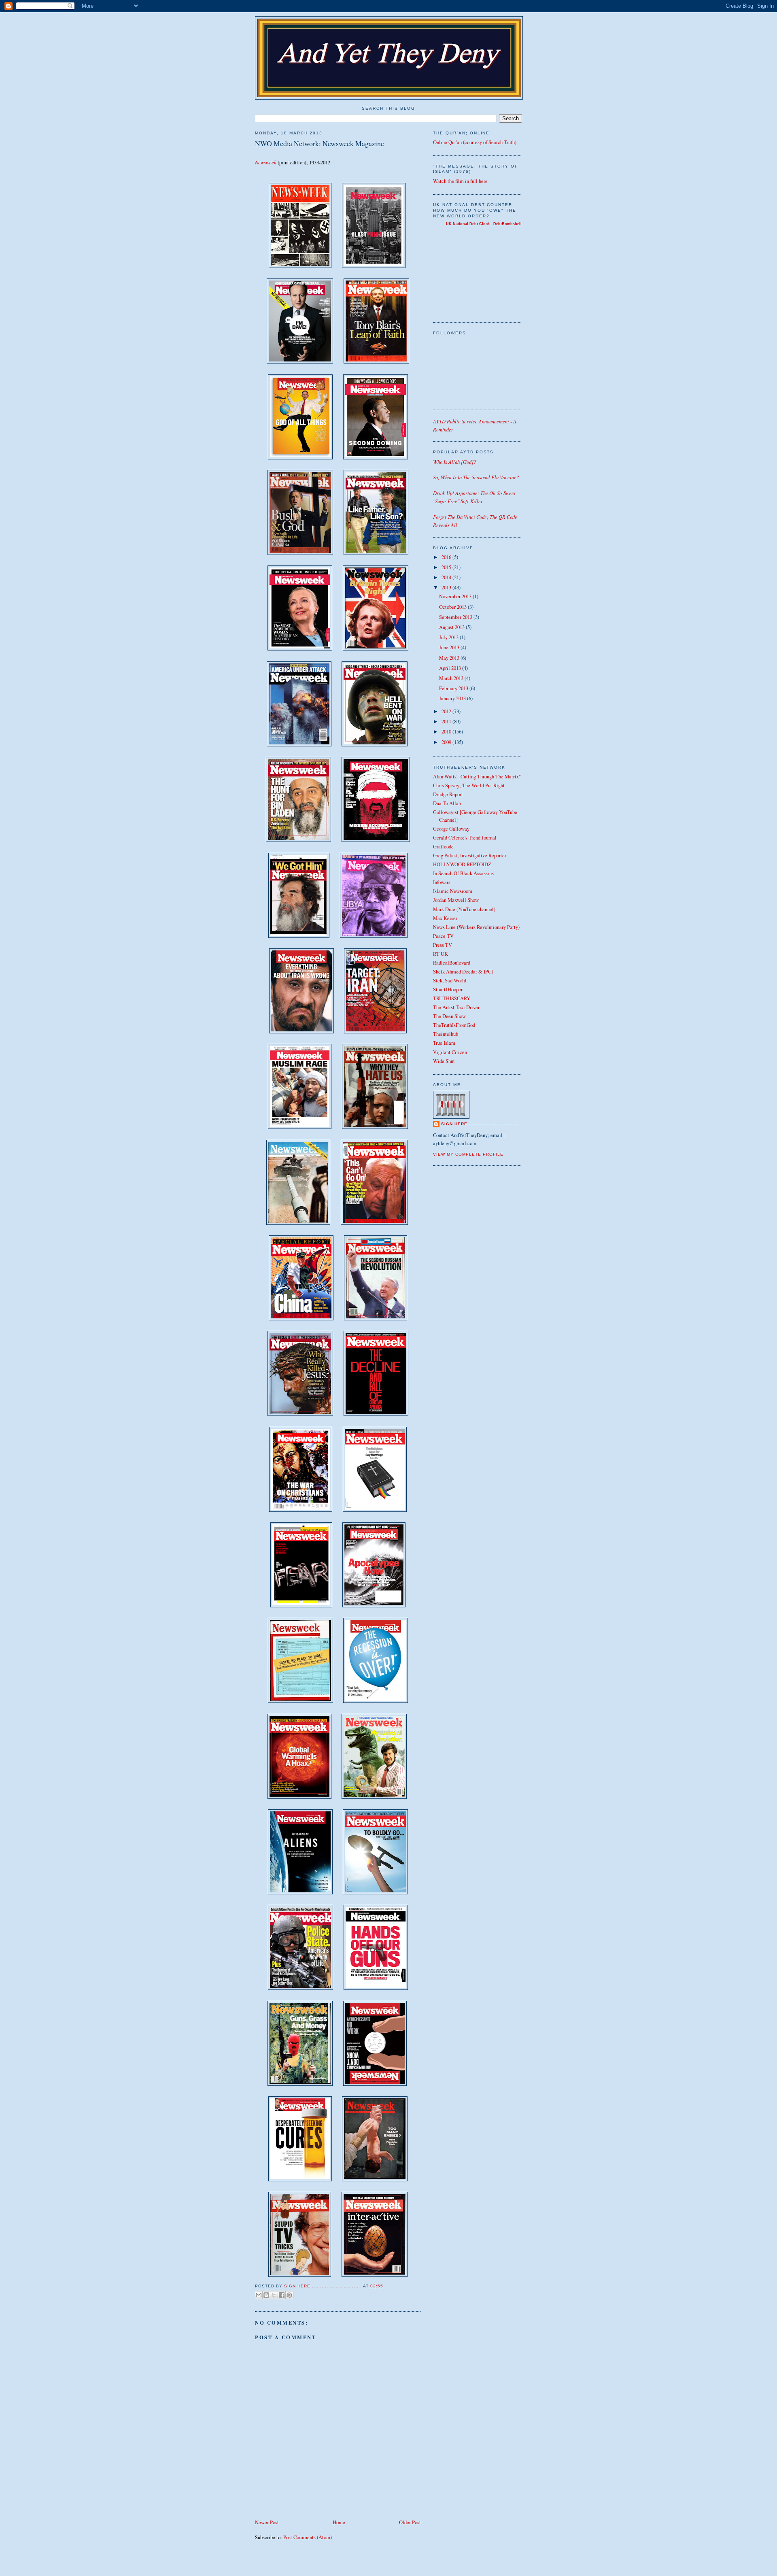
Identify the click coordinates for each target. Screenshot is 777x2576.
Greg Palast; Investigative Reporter (470, 855)
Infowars (442, 882)
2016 (447, 557)
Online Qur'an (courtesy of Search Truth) (475, 142)
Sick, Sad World (450, 981)
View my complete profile (468, 1154)
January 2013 (453, 698)
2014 (447, 577)
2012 (447, 711)
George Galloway (451, 829)
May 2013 (450, 658)
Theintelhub (446, 1034)
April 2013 (451, 668)
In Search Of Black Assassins (463, 873)
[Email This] (259, 2295)
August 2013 (452, 627)
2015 (447, 567)
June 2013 (450, 647)
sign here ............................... (324, 2286)
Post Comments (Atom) (308, 2537)
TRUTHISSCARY (452, 998)
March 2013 (452, 678)
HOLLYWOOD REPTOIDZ (462, 864)
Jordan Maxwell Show (456, 900)
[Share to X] (274, 2295)
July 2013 (449, 637)
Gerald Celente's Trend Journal (465, 838)
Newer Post (267, 2522)
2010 (447, 732)
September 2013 (456, 617)
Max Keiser (445, 918)
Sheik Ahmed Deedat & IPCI (463, 972)
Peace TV (443, 936)
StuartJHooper (448, 989)
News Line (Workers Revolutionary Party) (476, 927)
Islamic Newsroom (453, 891)
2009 (447, 742)
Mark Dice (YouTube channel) (464, 909)
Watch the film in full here (460, 181)
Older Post (410, 2522)
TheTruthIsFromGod (454, 1025)
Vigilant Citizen (450, 1052)
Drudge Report (448, 794)
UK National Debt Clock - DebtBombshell (484, 224)
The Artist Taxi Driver (456, 1007)
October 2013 (453, 607)
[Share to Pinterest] (289, 2295)
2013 (447, 588)
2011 (447, 722)
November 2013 (456, 596)
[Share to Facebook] (282, 2295)
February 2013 (454, 688)
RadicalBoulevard (452, 963)
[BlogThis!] (266, 2295)
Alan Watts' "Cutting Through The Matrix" (477, 777)
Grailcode (443, 847)
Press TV (443, 945)
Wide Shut (444, 1061)
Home (339, 2522)
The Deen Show (449, 1016)
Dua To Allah (447, 803)
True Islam (444, 1043)
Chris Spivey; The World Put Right (469, 785)
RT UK (441, 954)
